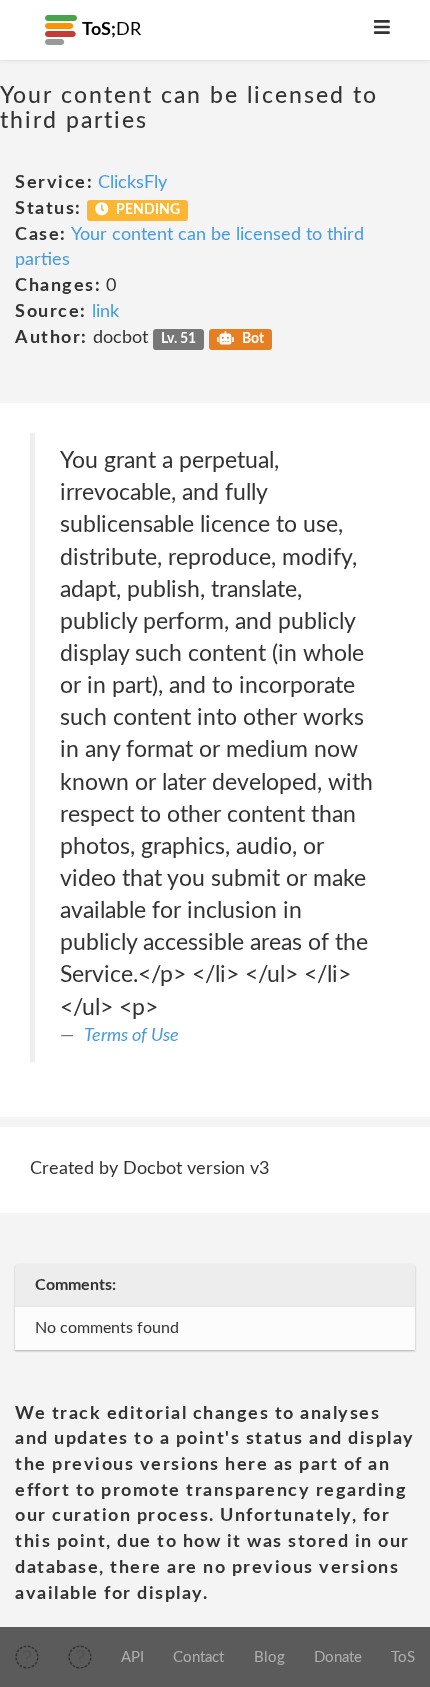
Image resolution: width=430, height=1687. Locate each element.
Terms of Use (131, 1036)
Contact (198, 1657)
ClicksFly (132, 183)
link (105, 312)
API (132, 1657)
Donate (338, 1657)
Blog (269, 1657)
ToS (403, 1657)
